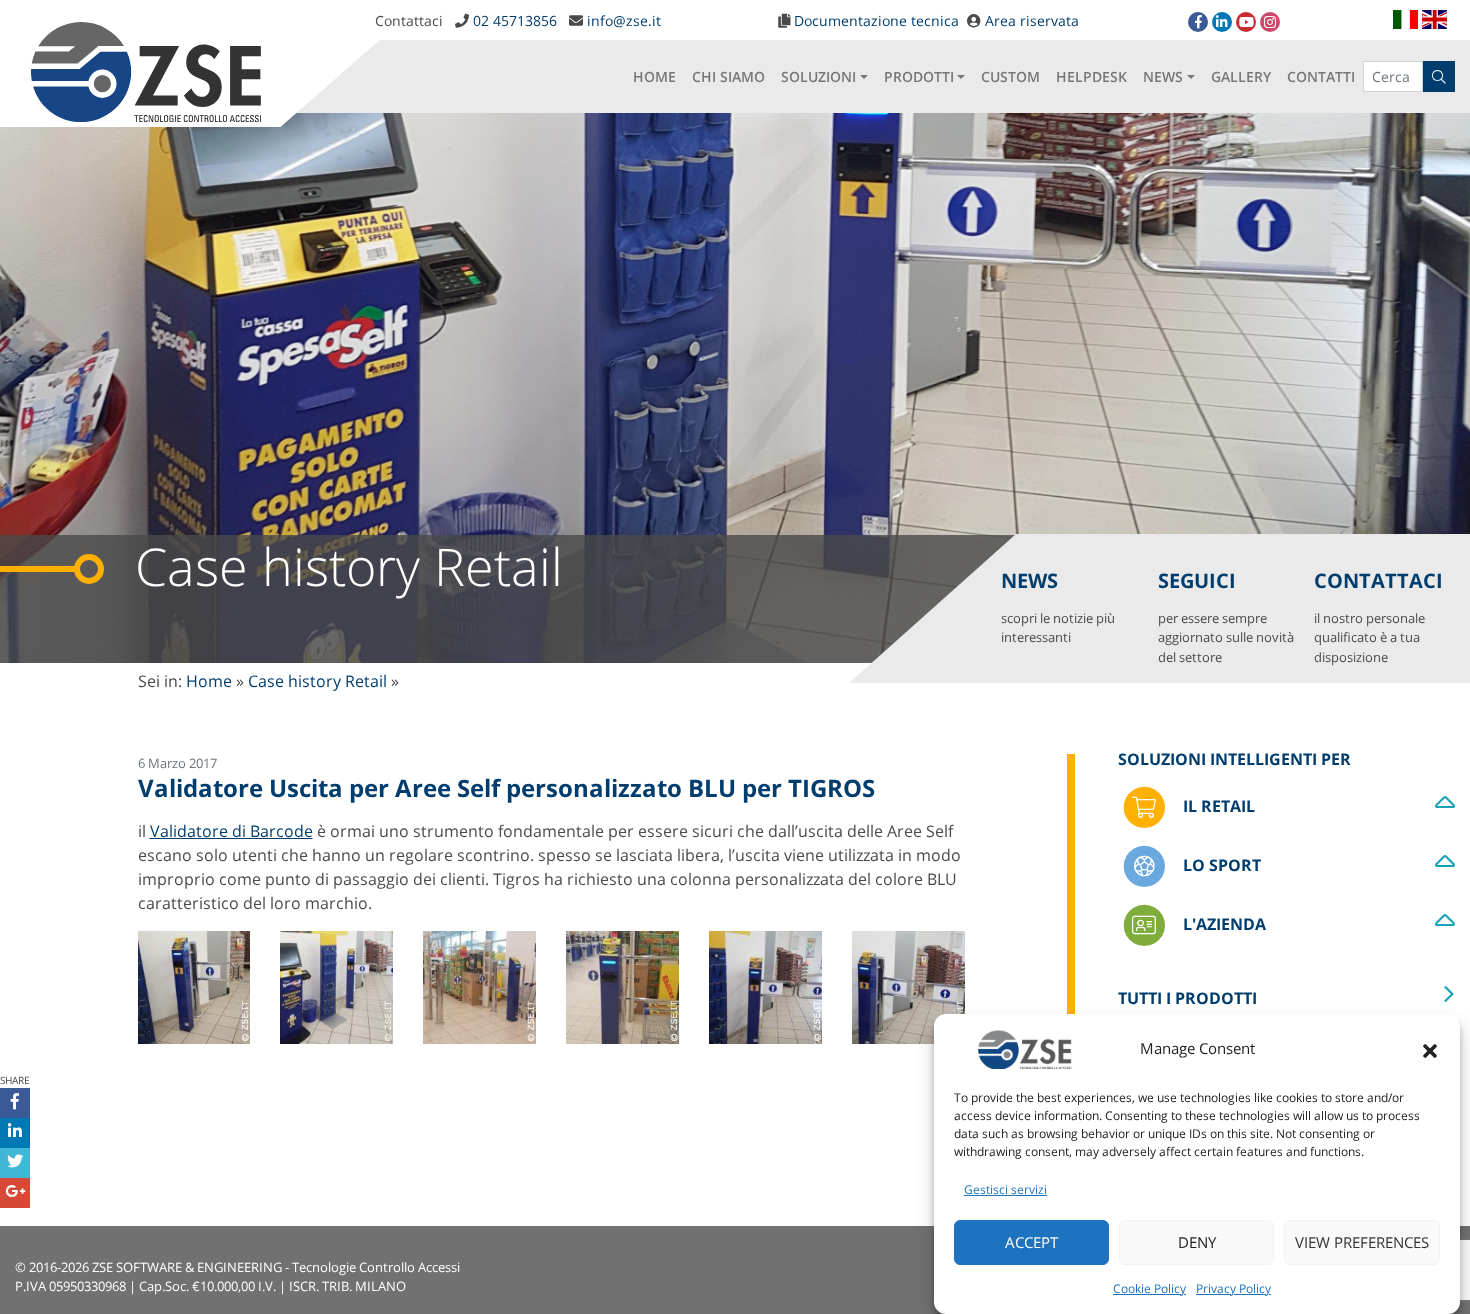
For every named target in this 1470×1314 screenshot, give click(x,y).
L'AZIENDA (1222, 923)
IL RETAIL (1217, 805)
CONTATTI (1321, 76)
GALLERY (1241, 76)
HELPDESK (1091, 76)
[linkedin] (1222, 22)
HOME (654, 76)
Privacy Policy (1233, 1288)
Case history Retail (317, 681)
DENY (1197, 1243)
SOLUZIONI (818, 76)
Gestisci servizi (1005, 1189)
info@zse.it (624, 20)
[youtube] (1246, 22)
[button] (1430, 1049)
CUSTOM (1010, 76)
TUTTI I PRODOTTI (1187, 998)
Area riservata (1032, 20)
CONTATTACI (1378, 616)
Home (209, 681)
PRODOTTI (919, 76)
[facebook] (1198, 22)
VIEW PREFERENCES (1362, 1243)
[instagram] (1270, 22)
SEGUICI (1226, 616)
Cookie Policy (1149, 1288)
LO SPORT (1220, 864)
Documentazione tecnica (876, 20)
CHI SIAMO (728, 76)
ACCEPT (1031, 1243)
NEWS (1163, 76)
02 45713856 (515, 20)
